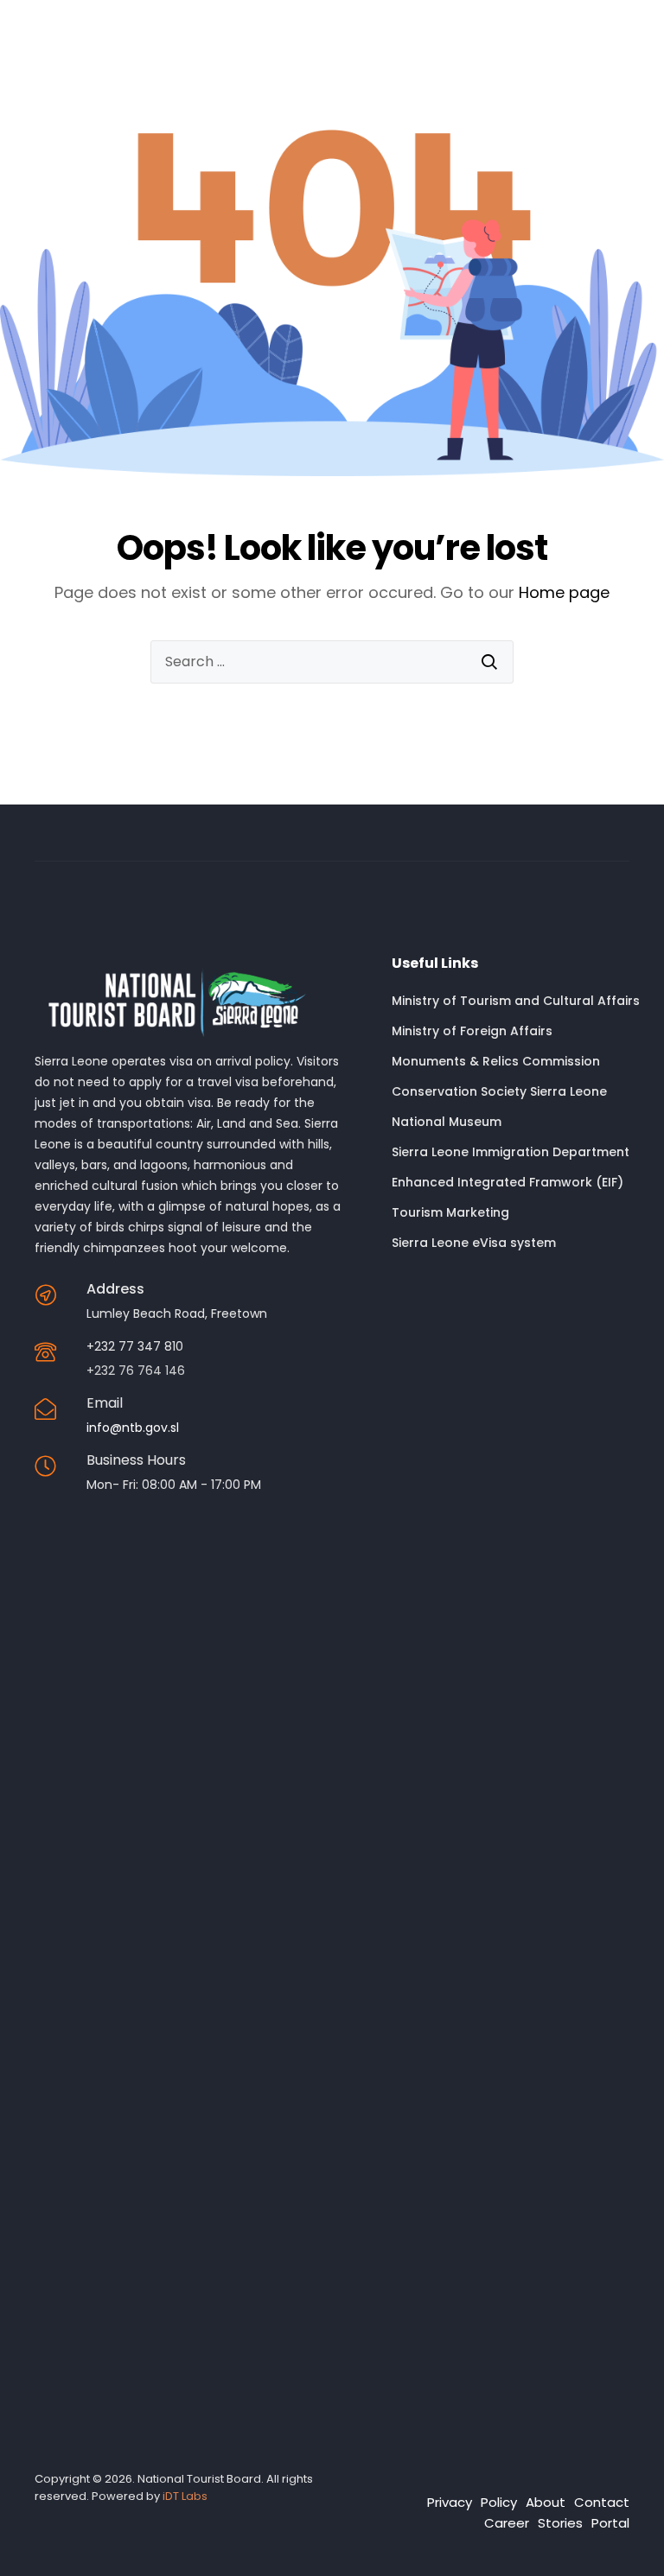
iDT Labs (185, 2496)
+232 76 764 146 (136, 1371)
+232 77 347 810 (135, 1346)
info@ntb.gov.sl (133, 1428)
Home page (564, 592)
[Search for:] (332, 662)
